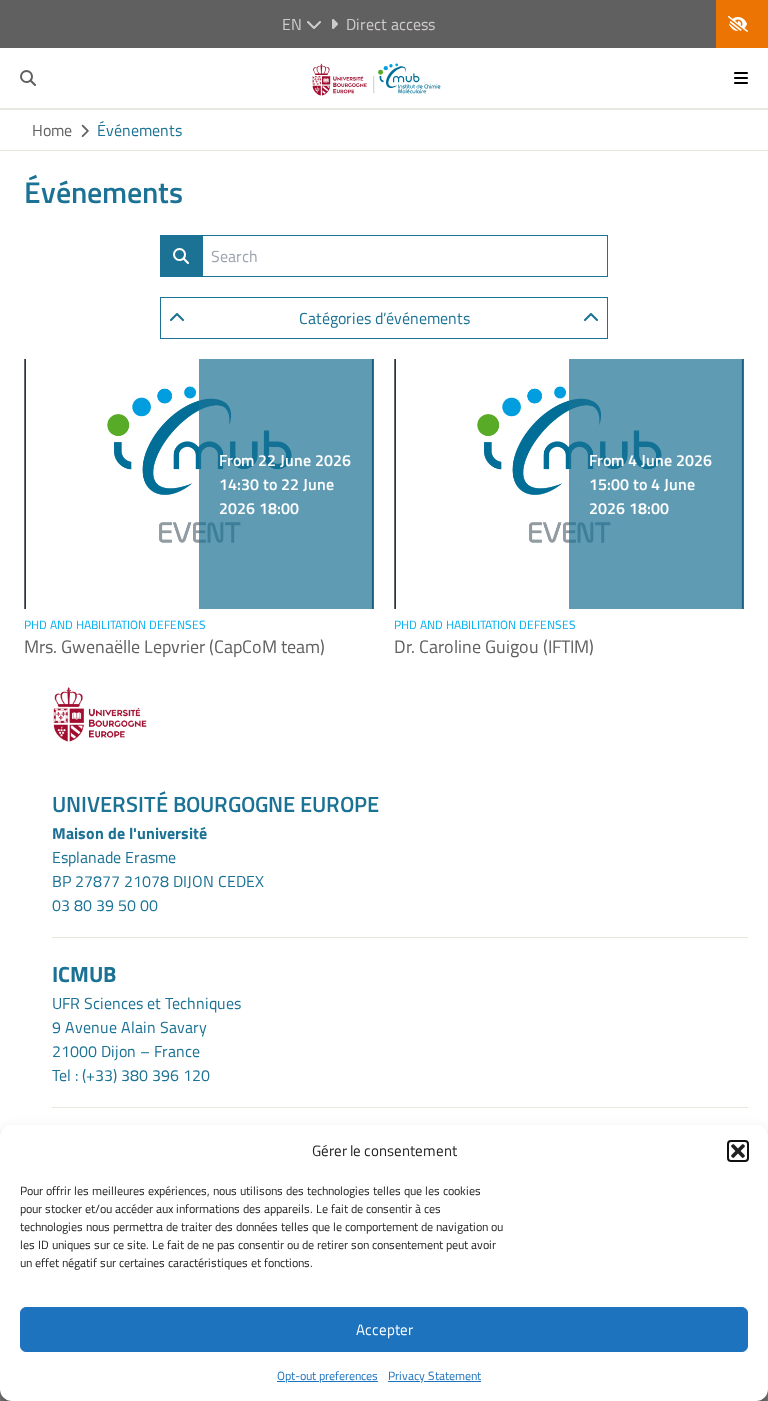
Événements (139, 130)
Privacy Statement (434, 1375)
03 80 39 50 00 (105, 905)
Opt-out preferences (327, 1375)
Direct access (390, 24)
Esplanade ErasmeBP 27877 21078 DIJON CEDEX (158, 869)
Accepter (384, 1329)
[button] (738, 1151)
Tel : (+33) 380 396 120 (131, 1075)
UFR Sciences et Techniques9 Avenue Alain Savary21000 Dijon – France (146, 1027)
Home (52, 130)
